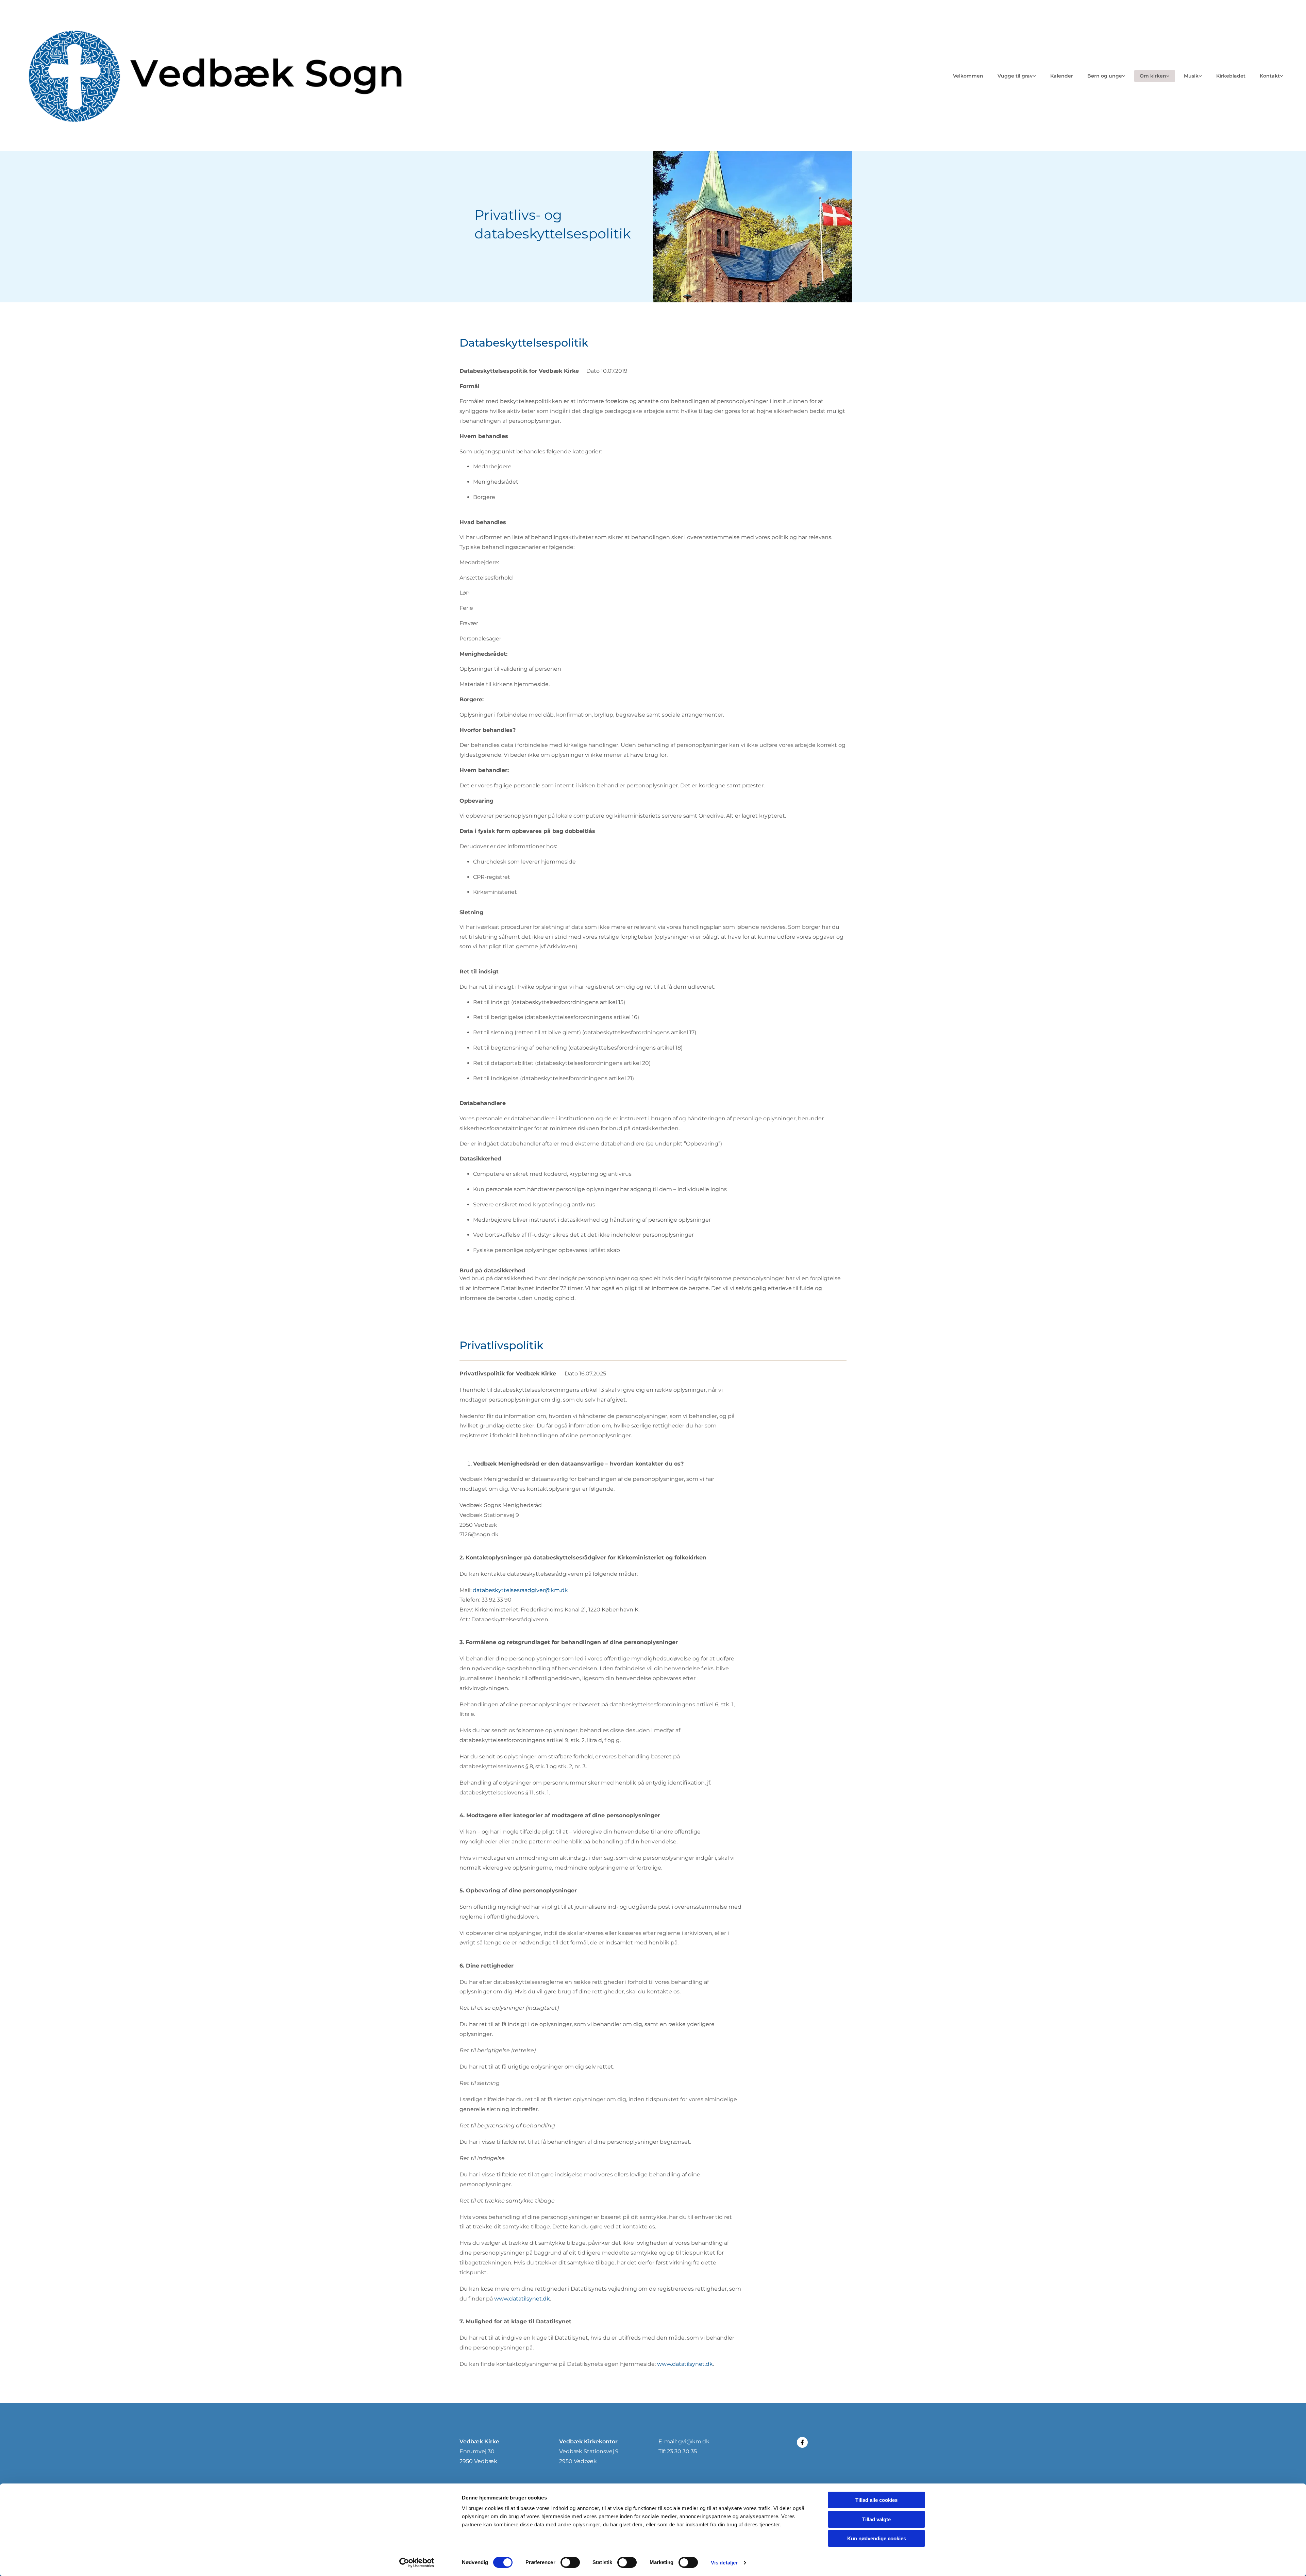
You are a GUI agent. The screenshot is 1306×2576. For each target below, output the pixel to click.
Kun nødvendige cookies (877, 2538)
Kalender (1062, 76)
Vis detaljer (724, 2563)
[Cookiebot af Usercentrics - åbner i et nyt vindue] (417, 2563)
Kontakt (1270, 76)
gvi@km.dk (694, 2441)
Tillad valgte (876, 2519)
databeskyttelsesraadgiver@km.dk (520, 1590)
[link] (1017, 76)
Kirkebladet (1231, 76)
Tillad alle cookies (876, 2500)
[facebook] (802, 2442)
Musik (1191, 76)
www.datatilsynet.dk (522, 2299)
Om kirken (1153, 76)
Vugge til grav (1015, 76)
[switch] (570, 2562)
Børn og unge (1105, 76)
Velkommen (968, 76)
